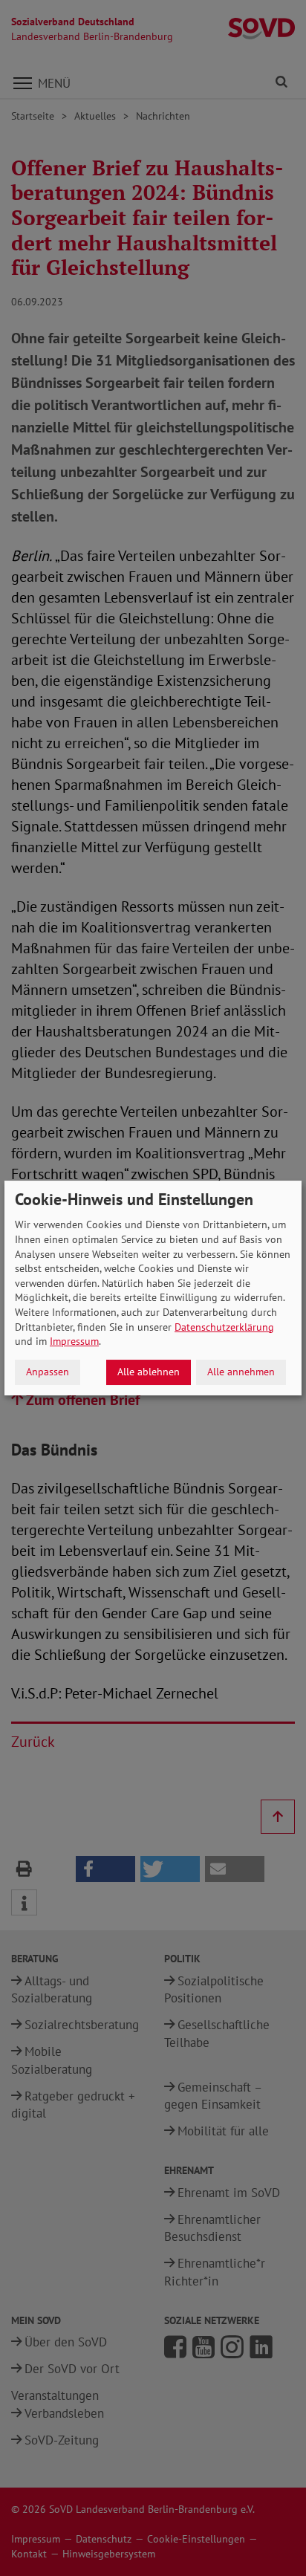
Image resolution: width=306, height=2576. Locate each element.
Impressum (74, 1341)
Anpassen (48, 1372)
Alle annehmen (241, 1372)
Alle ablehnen (149, 1372)
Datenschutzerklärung (224, 1327)
